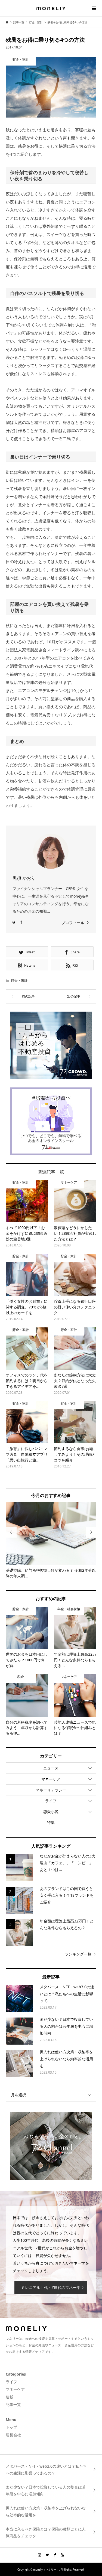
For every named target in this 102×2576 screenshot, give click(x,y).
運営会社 (13, 2435)
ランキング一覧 (78, 1954)
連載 (10, 2397)
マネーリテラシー (51, 1790)
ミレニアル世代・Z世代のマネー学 (51, 2287)
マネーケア (51, 1779)
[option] (51, 1541)
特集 (51, 1822)
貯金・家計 (19, 981)
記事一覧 (13, 2404)
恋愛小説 (51, 1812)
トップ (11, 2427)
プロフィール (73, 923)
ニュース (51, 1768)
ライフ (51, 1801)
